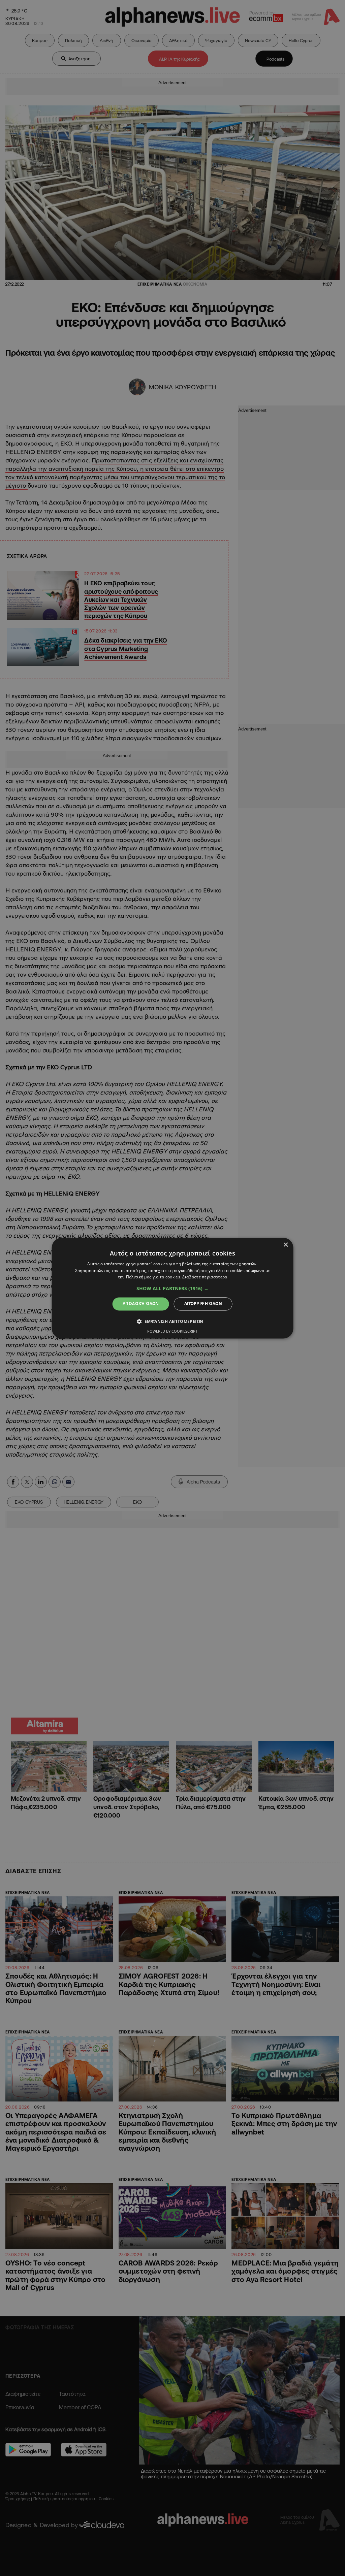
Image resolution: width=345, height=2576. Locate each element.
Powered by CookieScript (172, 1331)
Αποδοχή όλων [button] (141, 1304)
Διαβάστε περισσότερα (205, 1277)
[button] (172, 1289)
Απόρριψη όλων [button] (203, 1304)
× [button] (286, 1245)
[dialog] (173, 1288)
